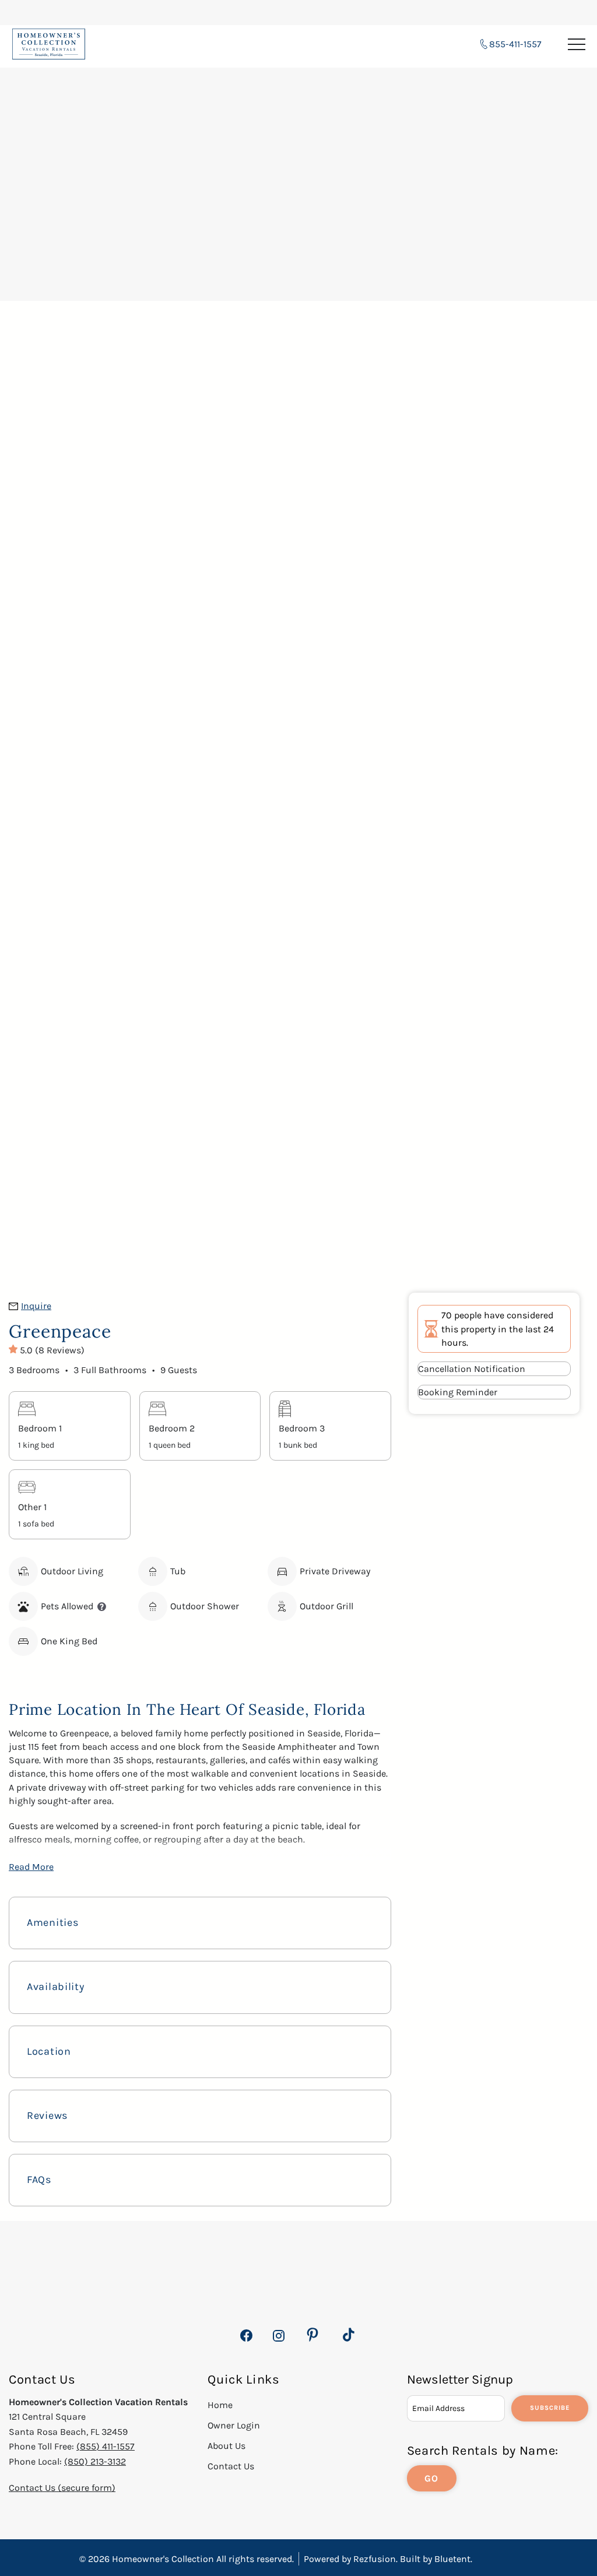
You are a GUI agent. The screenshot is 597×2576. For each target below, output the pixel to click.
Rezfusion (375, 2559)
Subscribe (550, 2408)
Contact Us (231, 2466)
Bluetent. (453, 2559)
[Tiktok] (349, 2335)
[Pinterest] (312, 2335)
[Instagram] (278, 2342)
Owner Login (234, 2425)
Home (220, 2405)
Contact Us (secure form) (62, 2488)
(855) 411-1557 (106, 2446)
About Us (226, 2446)
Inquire (36, 1306)
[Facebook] (246, 2342)
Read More (31, 1867)
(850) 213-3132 (95, 2461)
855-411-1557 (515, 44)
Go (432, 2478)
